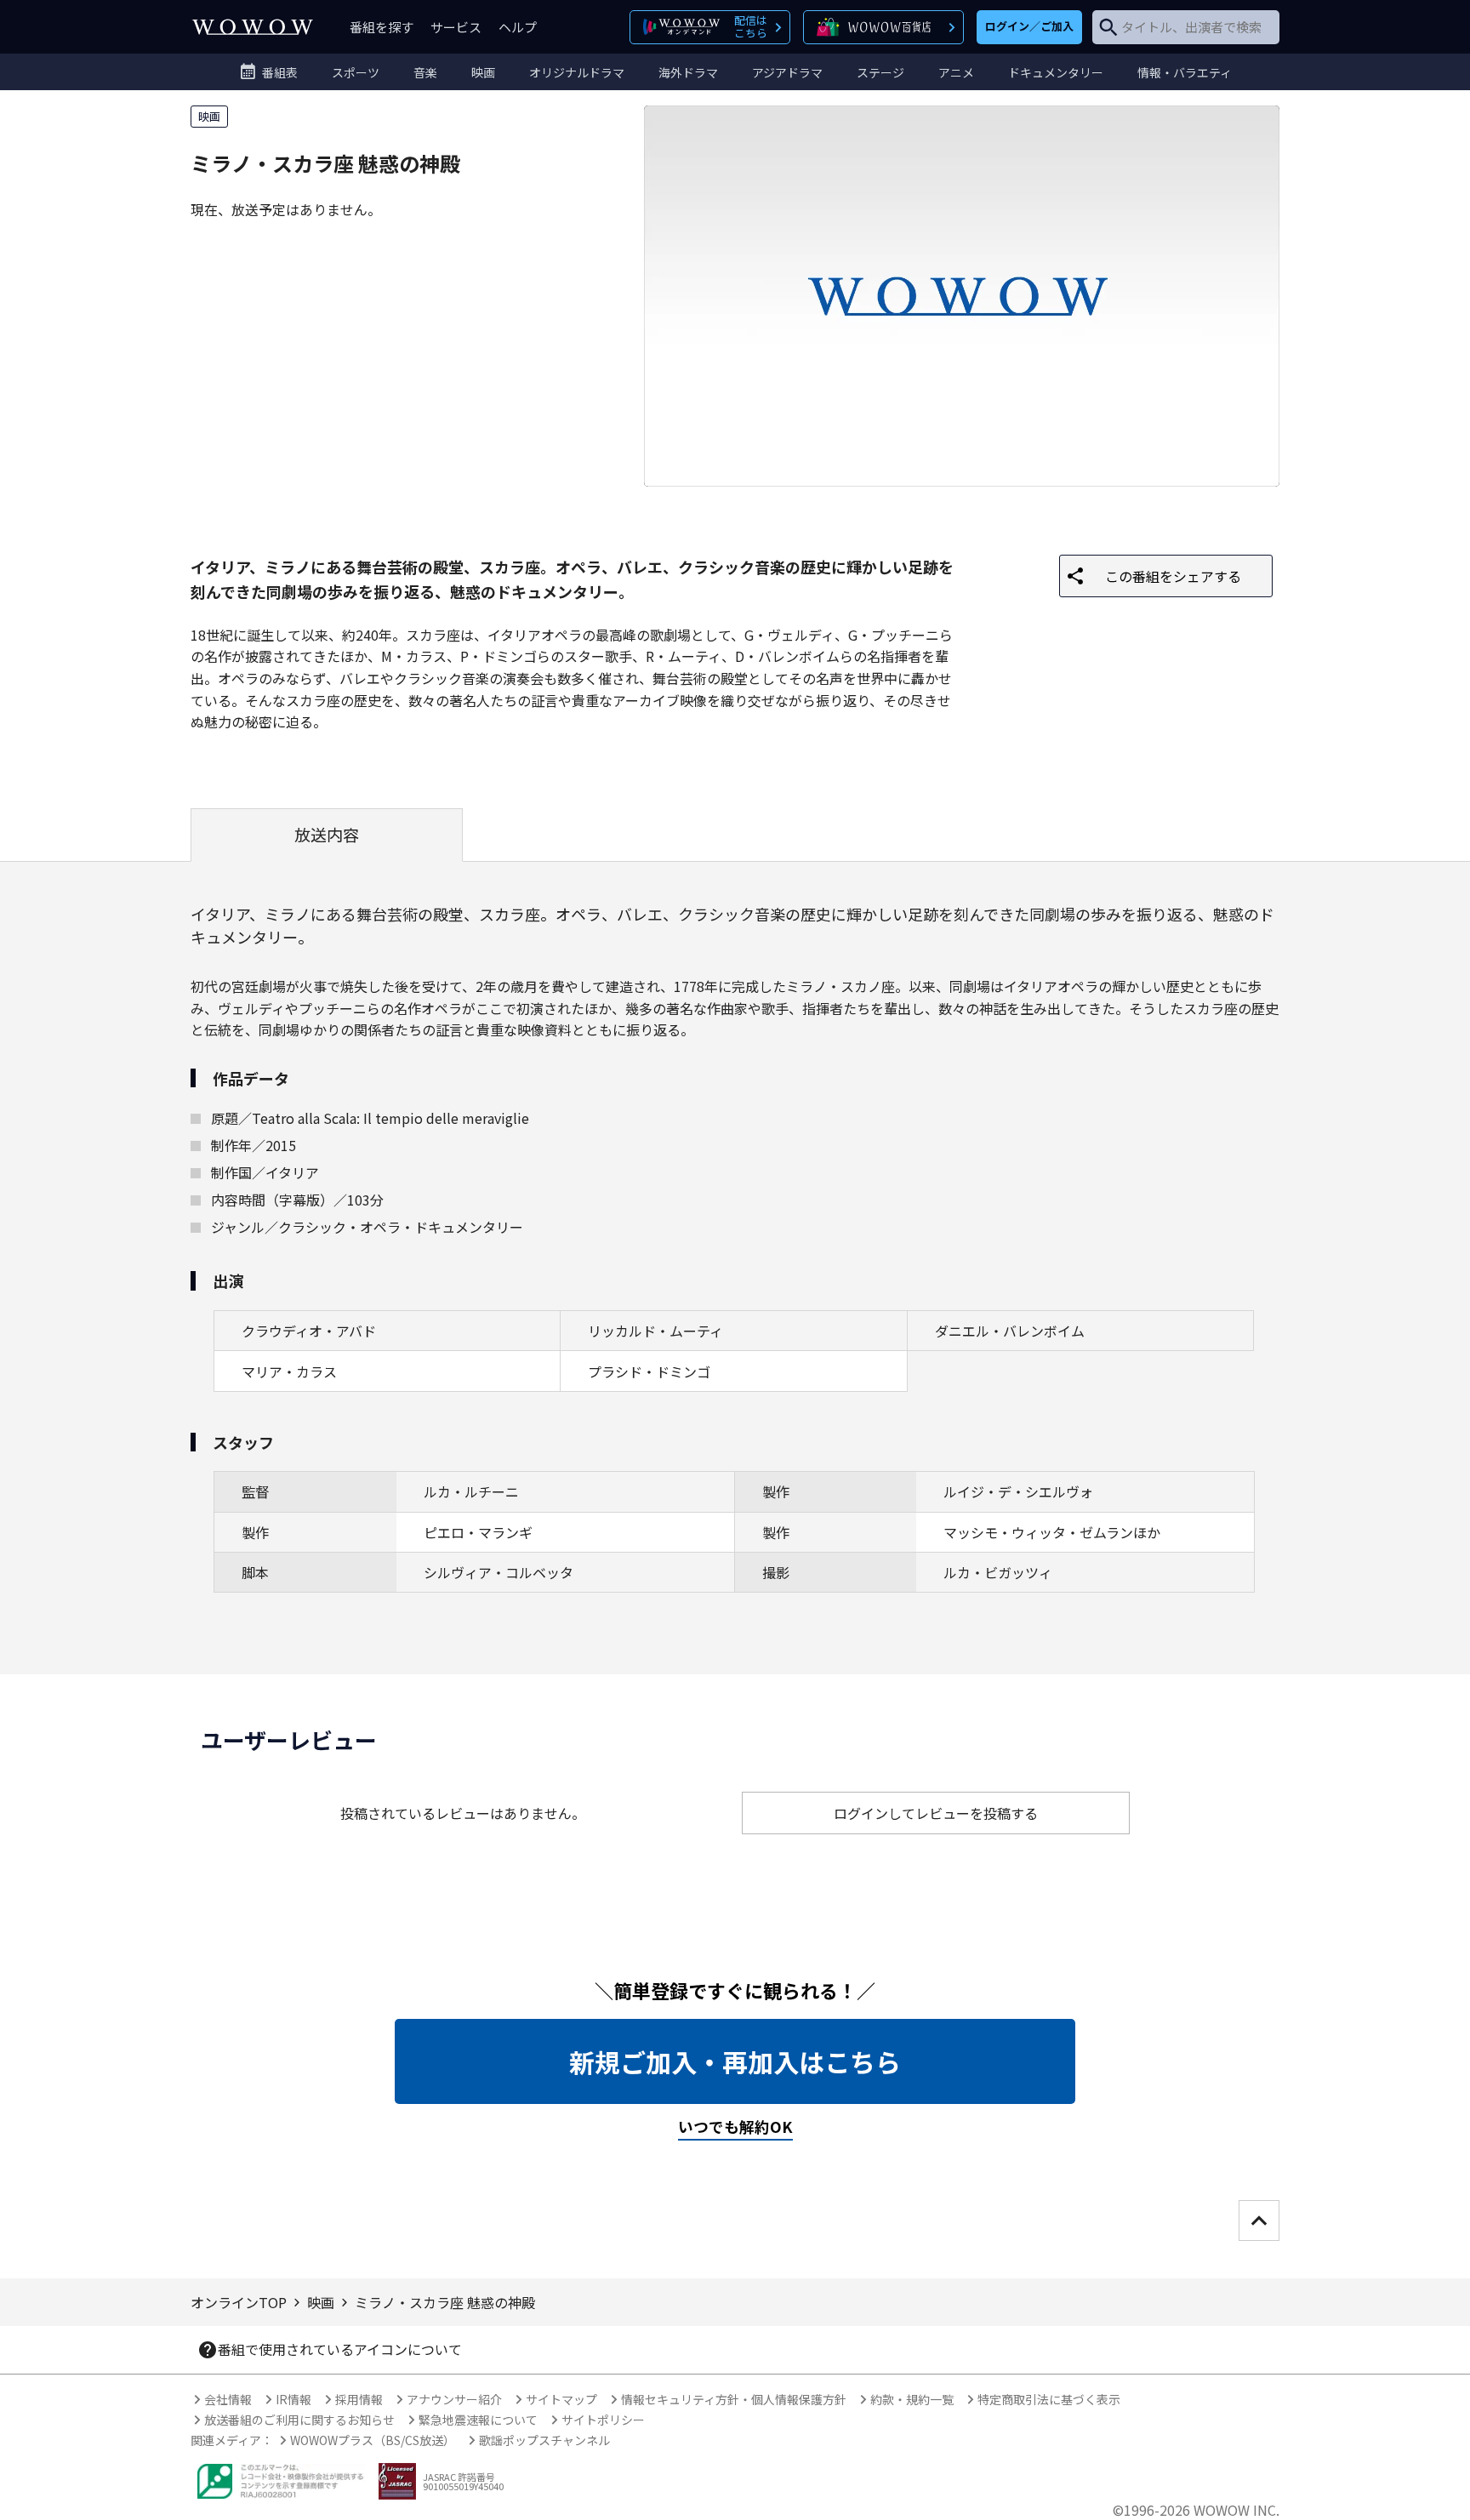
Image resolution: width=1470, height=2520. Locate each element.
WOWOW (253, 27)
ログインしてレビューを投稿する (936, 1813)
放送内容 (327, 835)
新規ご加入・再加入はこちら (735, 2061)
